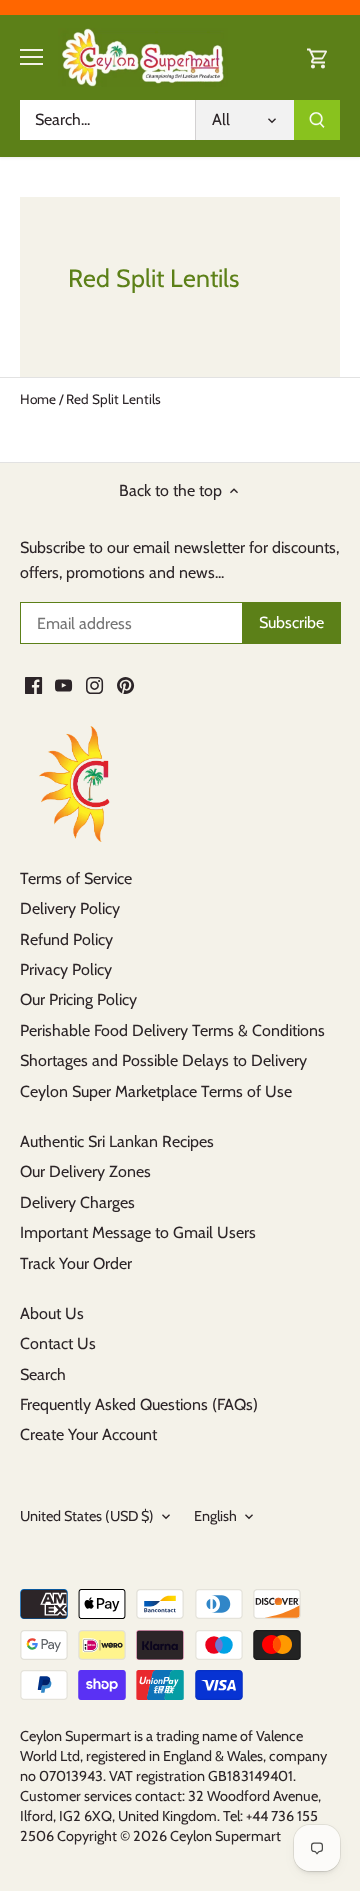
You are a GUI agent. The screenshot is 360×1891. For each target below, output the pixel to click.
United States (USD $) (87, 1516)
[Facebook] (33, 685)
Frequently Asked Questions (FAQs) (139, 1404)
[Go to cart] (318, 57)
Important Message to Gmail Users (138, 1232)
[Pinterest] (125, 685)
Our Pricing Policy (78, 999)
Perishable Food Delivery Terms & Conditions (172, 1030)
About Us (52, 1313)
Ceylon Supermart (225, 1836)
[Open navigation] (31, 57)
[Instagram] (94, 685)
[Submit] (317, 120)
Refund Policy (66, 939)
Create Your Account (88, 1434)
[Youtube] (63, 685)
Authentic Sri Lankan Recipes (117, 1141)
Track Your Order (76, 1263)
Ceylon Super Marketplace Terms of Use (156, 1091)
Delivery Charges (77, 1202)
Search (43, 1374)
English (215, 1516)
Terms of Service (76, 878)
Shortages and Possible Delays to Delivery (163, 1060)
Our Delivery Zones (85, 1171)
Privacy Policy (66, 969)
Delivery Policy (70, 908)
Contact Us (58, 1343)
